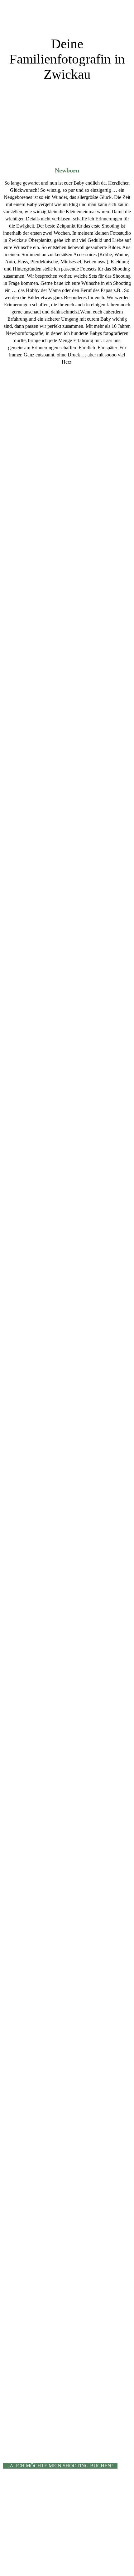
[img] (67, 18)
